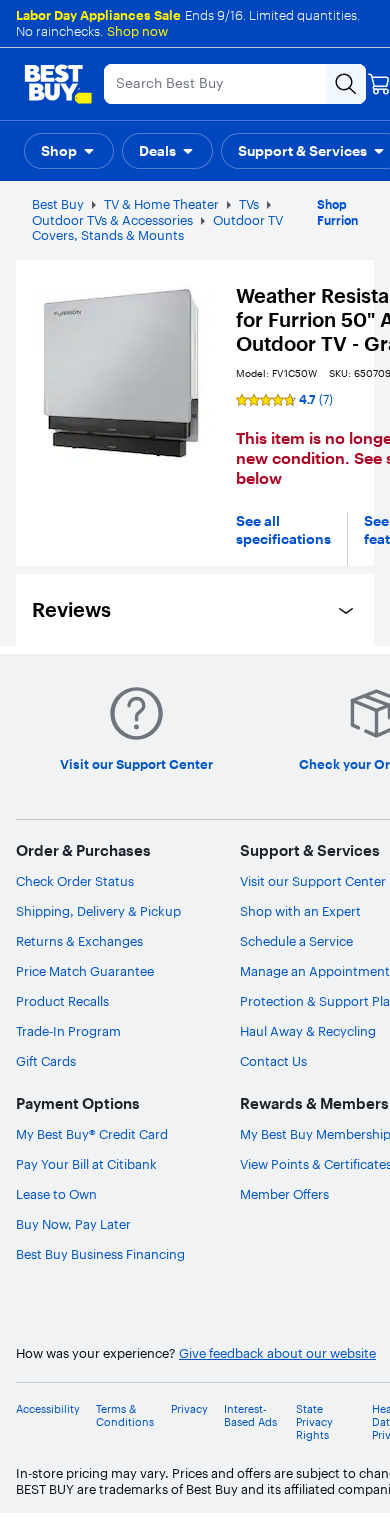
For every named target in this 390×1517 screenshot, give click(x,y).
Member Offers (284, 1194)
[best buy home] (58, 84)
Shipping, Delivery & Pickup (98, 911)
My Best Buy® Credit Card (92, 1134)
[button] (69, 151)
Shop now (137, 31)
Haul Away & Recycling (308, 1031)
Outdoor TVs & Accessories (112, 220)
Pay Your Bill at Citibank (86, 1164)
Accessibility (48, 1409)
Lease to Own (56, 1194)
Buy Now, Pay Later (73, 1224)
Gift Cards (46, 1061)
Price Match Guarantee (85, 971)
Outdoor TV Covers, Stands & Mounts (157, 228)
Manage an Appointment (315, 971)
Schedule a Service (296, 941)
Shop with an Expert (300, 911)
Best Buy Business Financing (100, 1254)
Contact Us (273, 1061)
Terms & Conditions (125, 1416)
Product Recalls (62, 1001)
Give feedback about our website (277, 1353)
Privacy (189, 1409)
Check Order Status (75, 881)
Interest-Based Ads (250, 1416)
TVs (249, 204)
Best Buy (58, 204)
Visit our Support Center (313, 881)
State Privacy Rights (314, 1422)
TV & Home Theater (161, 204)
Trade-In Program (68, 1031)
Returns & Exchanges (79, 941)
